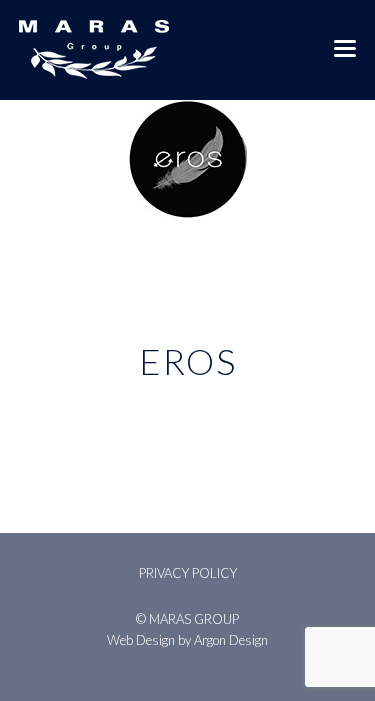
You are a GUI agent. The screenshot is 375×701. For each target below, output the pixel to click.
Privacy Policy (188, 573)
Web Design (141, 640)
